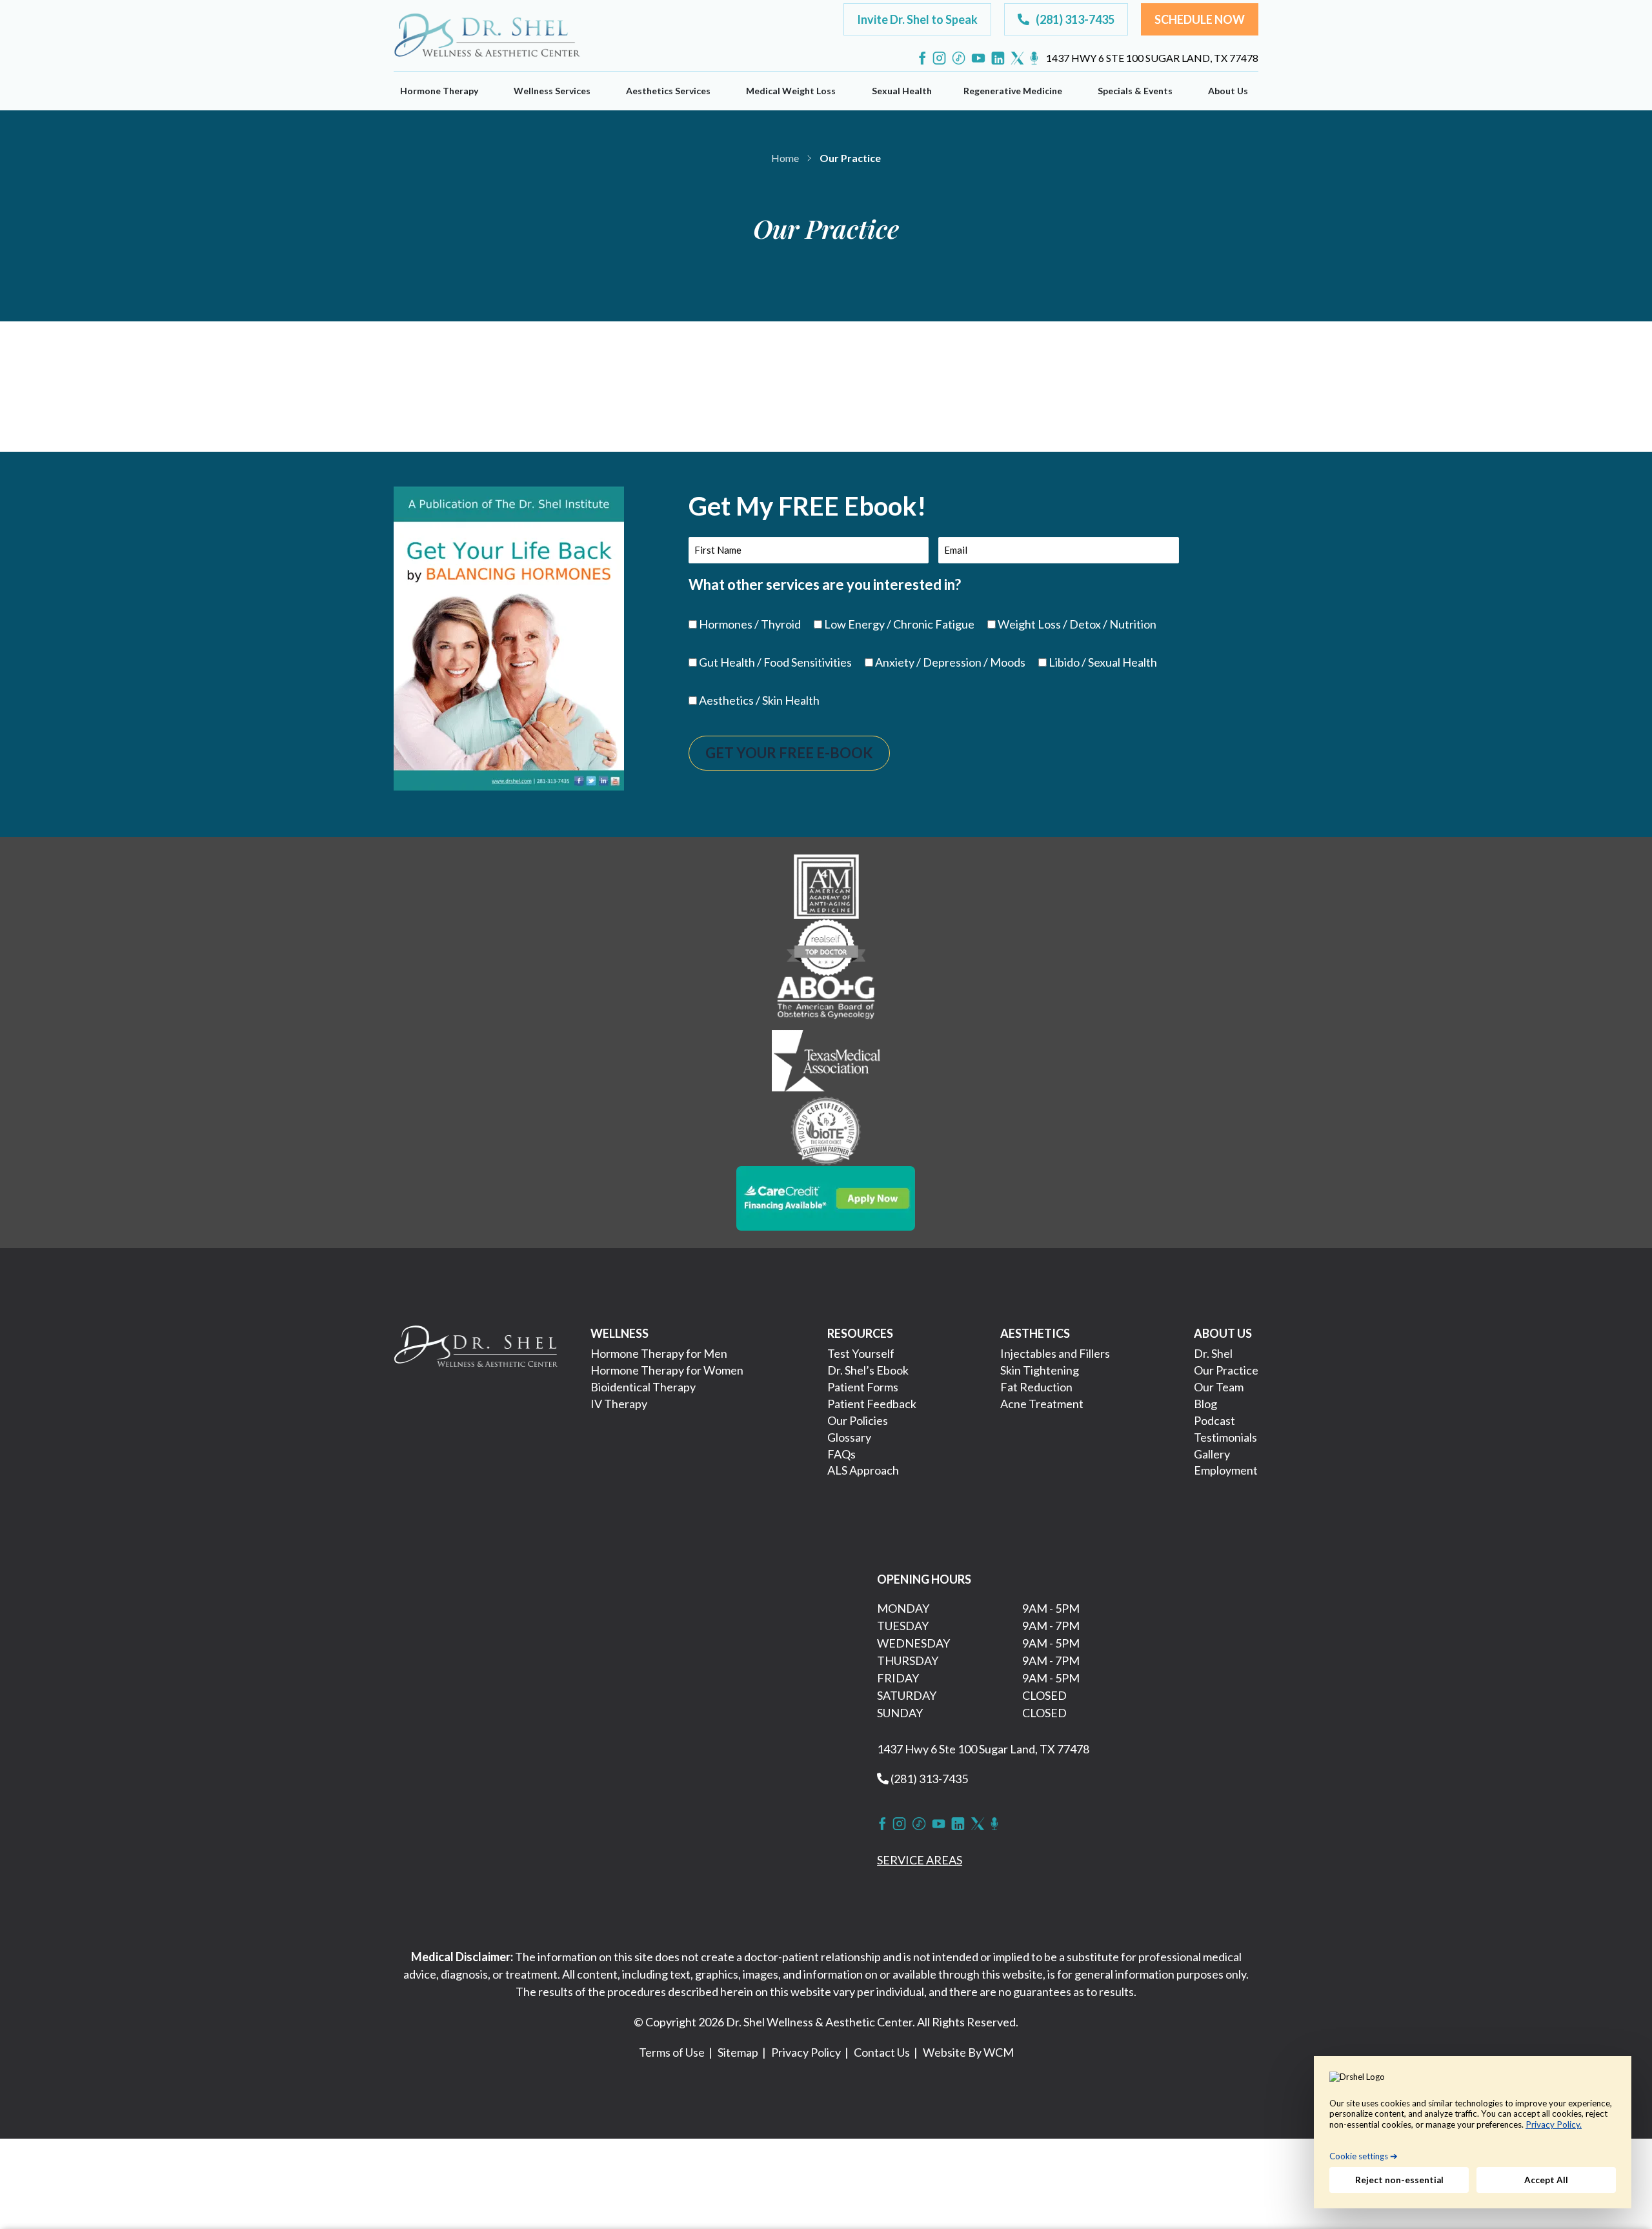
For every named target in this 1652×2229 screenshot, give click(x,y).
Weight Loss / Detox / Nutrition (1077, 624)
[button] (917, 19)
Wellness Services (552, 91)
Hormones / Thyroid (750, 624)
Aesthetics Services (668, 91)
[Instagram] (939, 58)
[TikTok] (959, 58)
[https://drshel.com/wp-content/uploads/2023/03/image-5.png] (826, 1130)
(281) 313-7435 (928, 1779)
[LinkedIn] (998, 58)
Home (785, 158)
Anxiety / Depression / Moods (950, 662)
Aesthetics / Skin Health (759, 700)
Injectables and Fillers (1055, 1353)
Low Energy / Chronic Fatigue (899, 624)
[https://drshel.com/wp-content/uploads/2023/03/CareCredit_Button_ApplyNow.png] (826, 1197)
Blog (1205, 1404)
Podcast (1214, 1420)
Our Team (1219, 1387)
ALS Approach (863, 1470)
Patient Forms (863, 1387)
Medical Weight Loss (791, 91)
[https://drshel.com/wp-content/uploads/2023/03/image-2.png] (826, 946)
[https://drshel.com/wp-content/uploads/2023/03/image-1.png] (826, 885)
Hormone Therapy (439, 91)
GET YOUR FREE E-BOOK (789, 753)
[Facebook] (922, 58)
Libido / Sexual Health (1103, 662)
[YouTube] (978, 58)
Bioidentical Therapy (643, 1387)
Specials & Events (1135, 91)
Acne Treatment (1042, 1404)
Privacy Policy (806, 2052)
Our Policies (858, 1420)
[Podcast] (1034, 58)
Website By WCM (968, 2052)
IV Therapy (619, 1404)
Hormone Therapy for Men (659, 1353)
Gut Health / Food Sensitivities (775, 662)
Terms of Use (672, 2052)
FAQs (841, 1454)
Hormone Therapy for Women (667, 1370)
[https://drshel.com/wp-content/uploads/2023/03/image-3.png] (826, 1002)
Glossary (849, 1437)
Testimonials (1225, 1437)
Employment (1226, 1470)
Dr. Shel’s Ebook (868, 1370)
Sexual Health (902, 91)
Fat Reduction (1036, 1387)
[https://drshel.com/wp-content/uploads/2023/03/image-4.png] (826, 1062)
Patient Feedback (872, 1404)
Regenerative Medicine (1013, 91)
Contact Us (882, 2052)
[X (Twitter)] (1017, 58)
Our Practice (1226, 1370)
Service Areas (920, 1860)
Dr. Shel (1213, 1353)
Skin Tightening (1040, 1370)
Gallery (1212, 1454)
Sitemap (738, 2052)
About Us (1228, 91)
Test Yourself (861, 1353)
